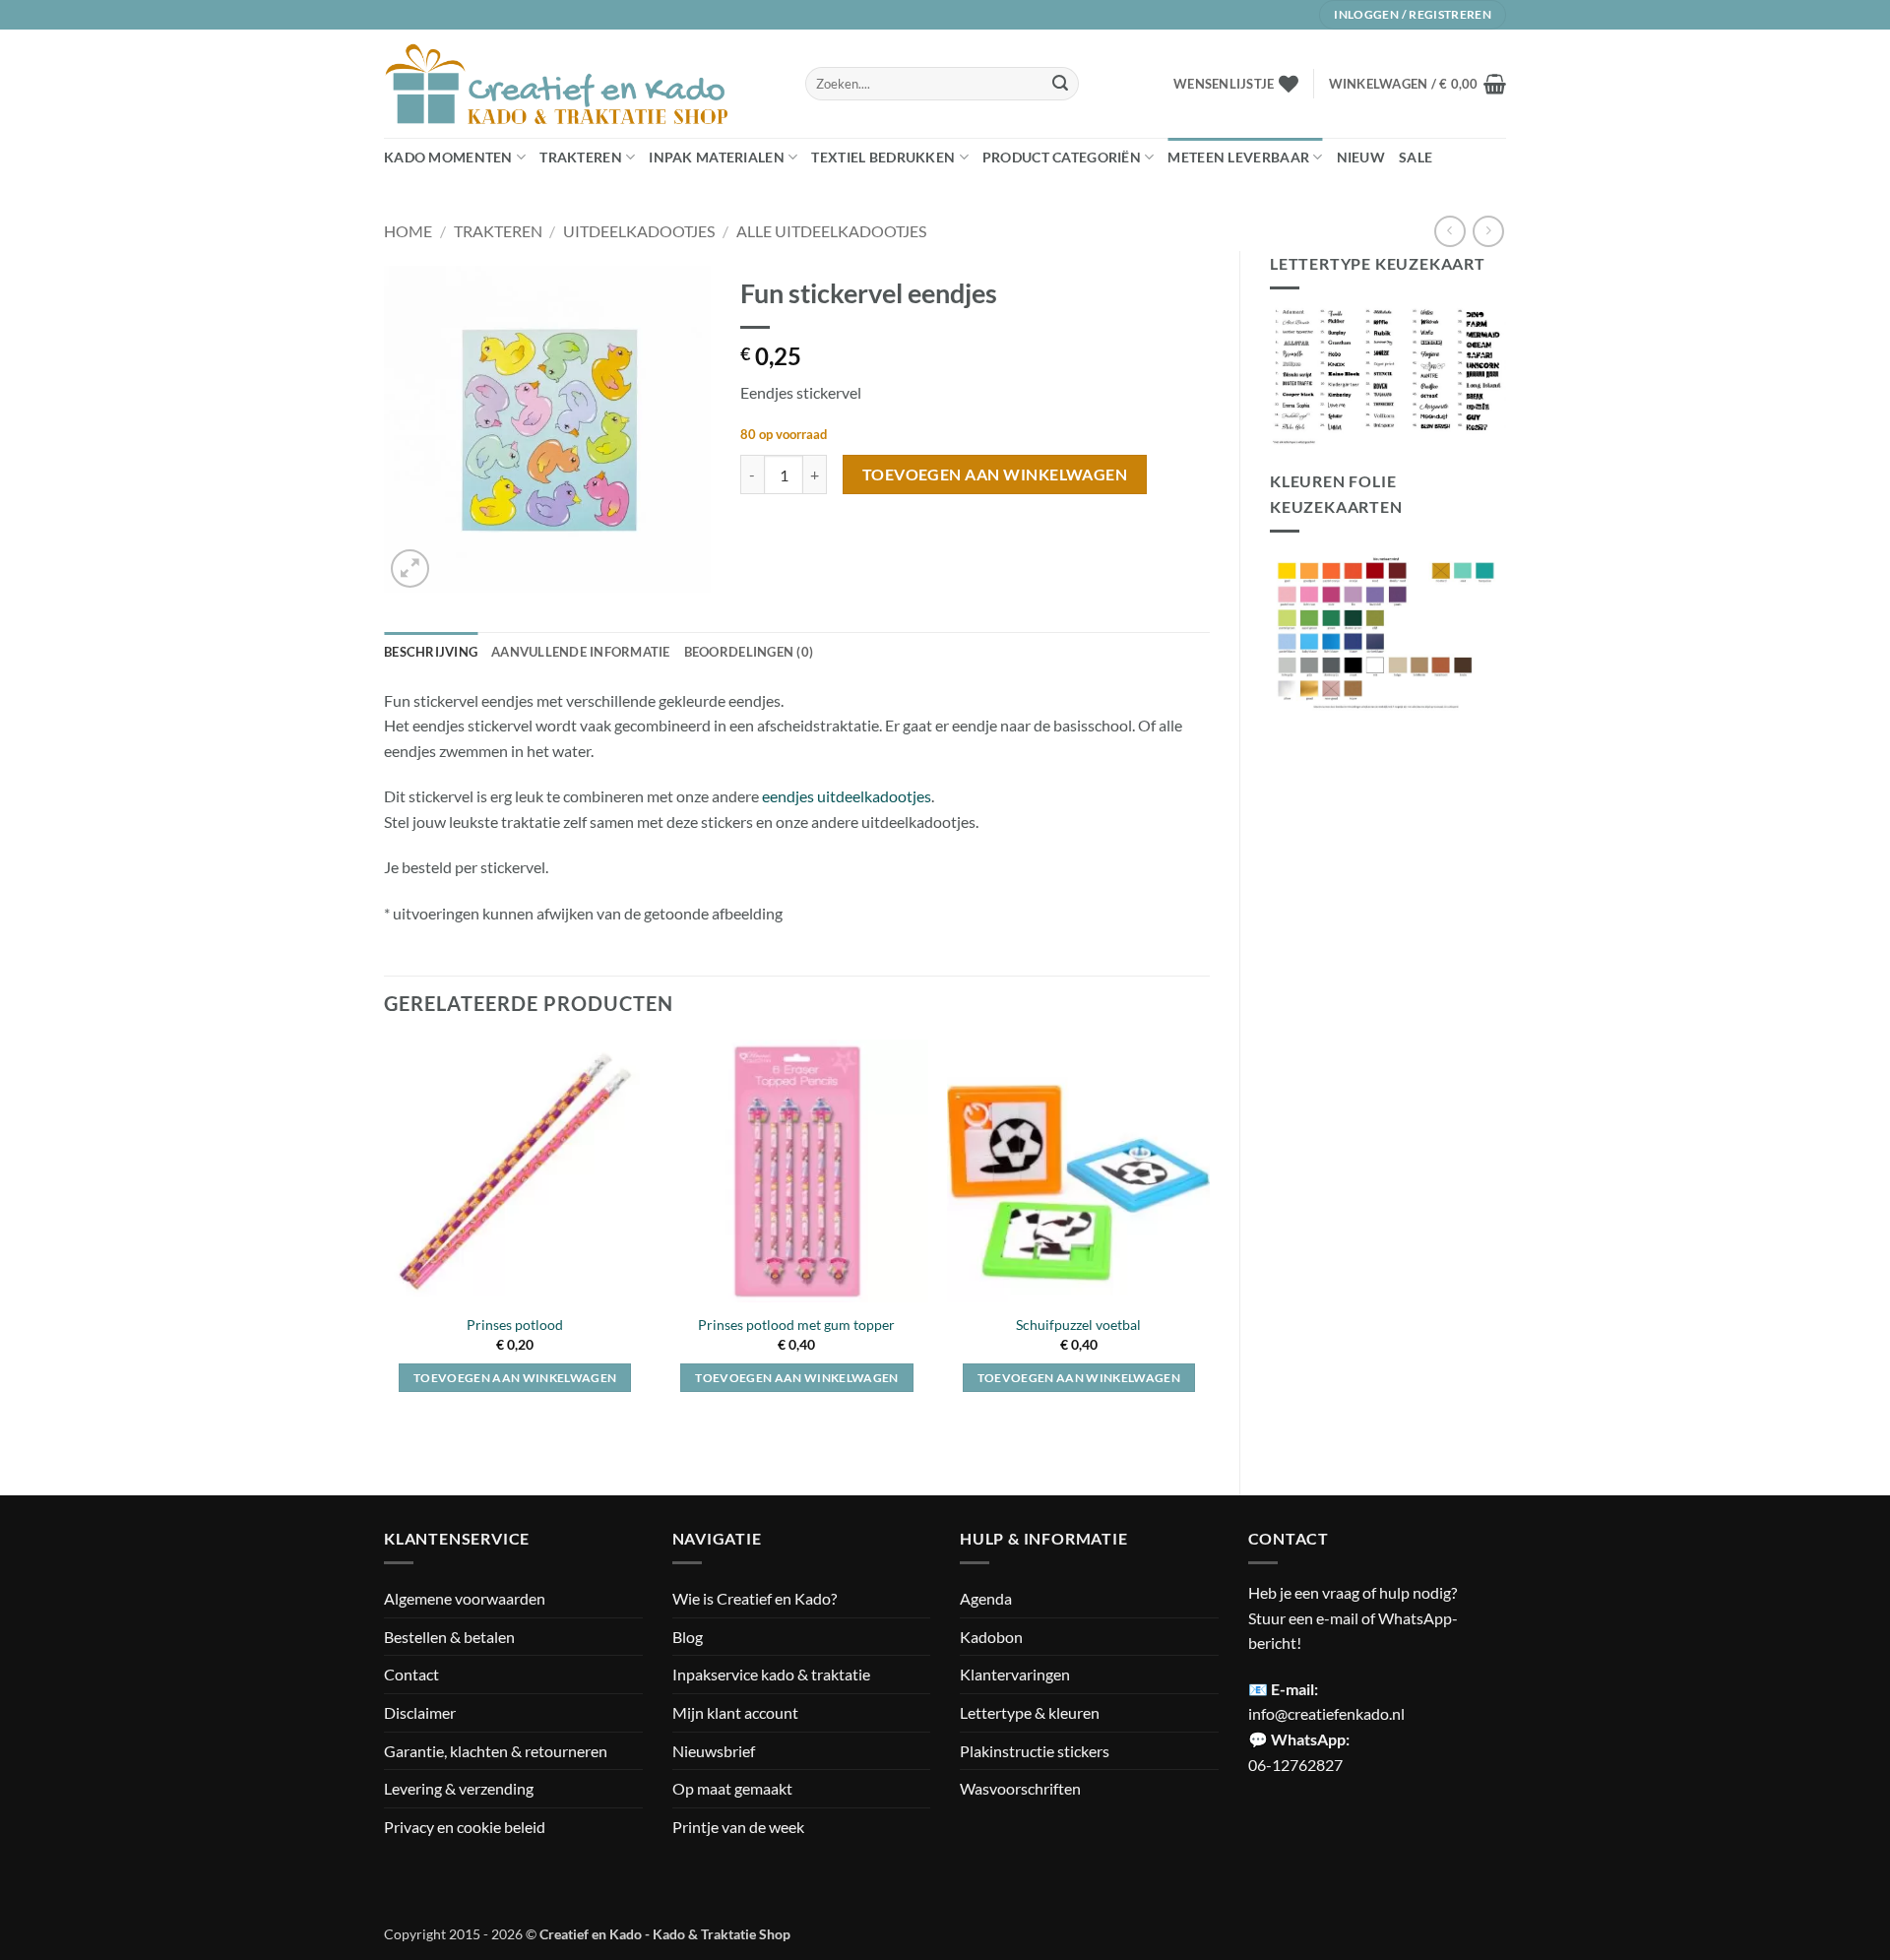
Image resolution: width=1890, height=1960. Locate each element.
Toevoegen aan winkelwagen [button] (515, 1378)
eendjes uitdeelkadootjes (847, 796)
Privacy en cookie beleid (465, 1827)
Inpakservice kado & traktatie (771, 1674)
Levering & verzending (459, 1788)
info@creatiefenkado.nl (1326, 1713)
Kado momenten (448, 157)
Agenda (986, 1598)
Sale (1416, 157)
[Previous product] (1488, 231)
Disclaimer (420, 1712)
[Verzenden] (1060, 84)
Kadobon (991, 1637)
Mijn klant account (735, 1712)
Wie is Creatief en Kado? (755, 1598)
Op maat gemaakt (732, 1788)
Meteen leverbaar (1238, 157)
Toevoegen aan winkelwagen (995, 474)
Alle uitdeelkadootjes (831, 231)
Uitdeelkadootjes (639, 231)
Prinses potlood (515, 1325)
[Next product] (1449, 231)
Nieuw (1361, 157)
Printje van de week (738, 1827)
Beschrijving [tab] (431, 652)
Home (408, 231)
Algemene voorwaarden (465, 1598)
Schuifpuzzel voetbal (1078, 1325)
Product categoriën (1062, 157)
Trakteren (581, 157)
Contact (411, 1674)
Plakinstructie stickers (1035, 1751)
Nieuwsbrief (714, 1751)
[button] (1417, 84)
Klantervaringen (1015, 1674)
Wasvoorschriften (1020, 1788)
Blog (688, 1637)
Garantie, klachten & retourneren (496, 1751)
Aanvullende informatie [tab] (581, 652)
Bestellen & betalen (449, 1637)
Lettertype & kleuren (1030, 1712)
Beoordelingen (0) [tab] (749, 652)
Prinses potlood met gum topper (796, 1325)
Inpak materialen (717, 157)
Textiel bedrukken (883, 157)
